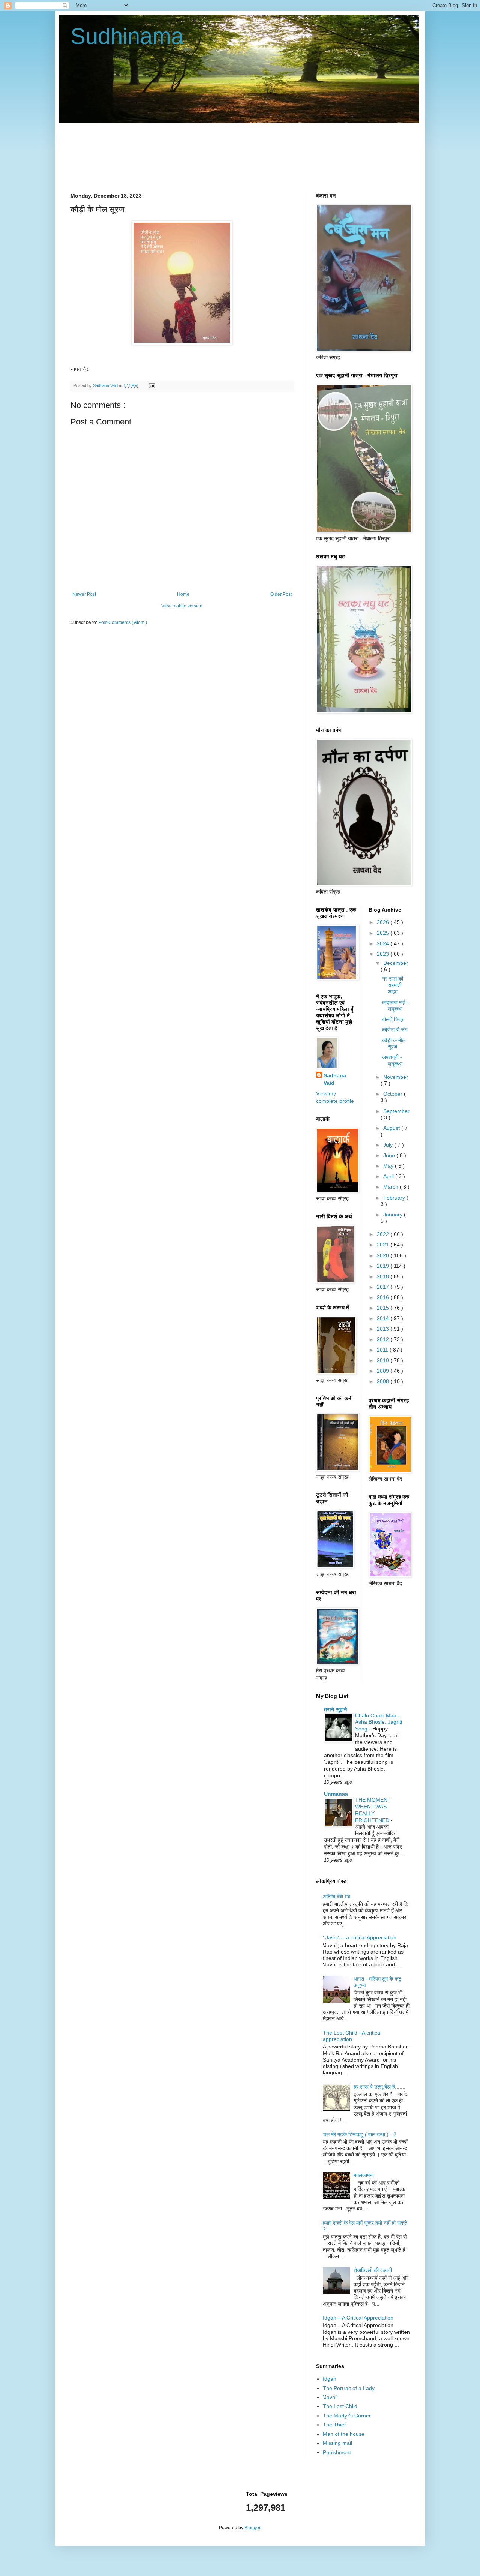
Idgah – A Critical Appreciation (358, 2318)
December (396, 963)
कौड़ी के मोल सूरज (394, 1043)
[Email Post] (151, 385)
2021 (384, 1245)
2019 (384, 1266)
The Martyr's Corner (347, 2416)
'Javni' (330, 2397)
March (391, 1187)
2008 (384, 1381)
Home (183, 594)
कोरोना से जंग (395, 1030)
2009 (384, 1371)
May (389, 1166)
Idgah (330, 2379)
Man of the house (344, 2434)
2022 (384, 1234)
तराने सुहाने (336, 1709)
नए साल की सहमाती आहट (393, 985)
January (394, 1215)
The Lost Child (340, 2406)
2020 (384, 1255)
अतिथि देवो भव (337, 1897)
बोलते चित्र (393, 1019)
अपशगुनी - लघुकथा (392, 1060)
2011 (383, 1350)
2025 (384, 933)
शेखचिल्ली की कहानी (373, 2270)
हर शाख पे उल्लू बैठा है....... (379, 2087)
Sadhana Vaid (335, 1079)
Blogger (252, 2528)
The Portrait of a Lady (349, 2388)
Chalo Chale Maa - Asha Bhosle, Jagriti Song (379, 1722)
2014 (384, 1318)
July (389, 1145)
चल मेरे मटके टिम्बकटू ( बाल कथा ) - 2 (360, 2134)
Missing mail (337, 2443)
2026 (384, 922)
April (389, 1176)
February (395, 1198)
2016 (384, 1297)
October (394, 1094)
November (396, 1077)
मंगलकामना (364, 2175)
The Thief (334, 2425)
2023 (384, 954)
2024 (384, 943)
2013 (384, 1329)
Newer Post (84, 594)
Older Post (281, 594)
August (392, 1128)
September (396, 1111)
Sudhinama (127, 36)
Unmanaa (336, 1794)
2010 (384, 1360)
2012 (384, 1339)
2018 (384, 1276)
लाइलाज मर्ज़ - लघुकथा (395, 1005)
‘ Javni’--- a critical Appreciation (360, 1937)
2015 (384, 1308)
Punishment (337, 2452)
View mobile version (182, 606)
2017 (384, 1287)
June (390, 1155)
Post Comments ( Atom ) (123, 622)
